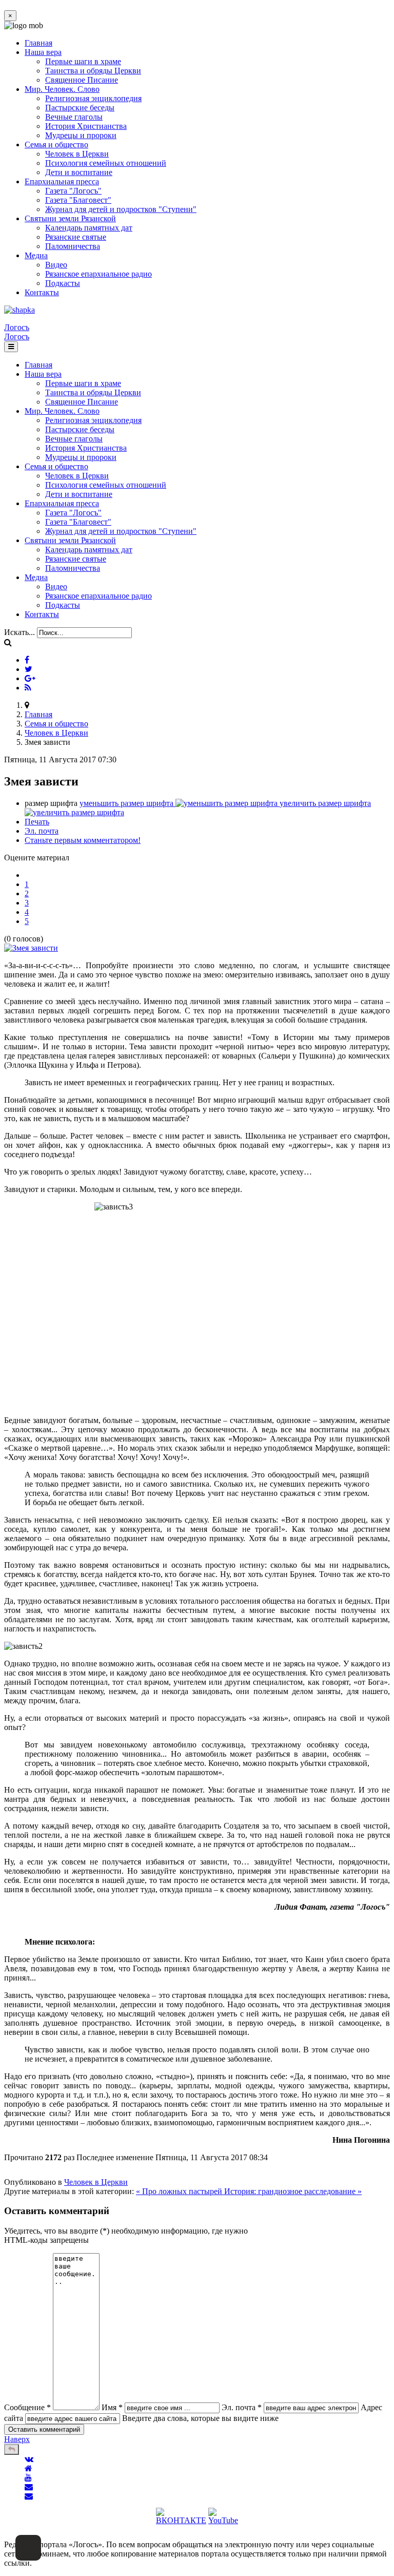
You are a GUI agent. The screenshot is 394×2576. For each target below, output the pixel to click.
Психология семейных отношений (106, 163)
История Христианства (86, 126)
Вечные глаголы (74, 117)
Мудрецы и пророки (81, 135)
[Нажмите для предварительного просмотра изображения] (31, 948)
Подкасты (63, 283)
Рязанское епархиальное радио (98, 274)
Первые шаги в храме (83, 61)
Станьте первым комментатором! (83, 840)
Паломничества (73, 246)
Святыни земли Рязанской (70, 218)
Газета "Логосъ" (73, 191)
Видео (56, 265)
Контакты (42, 292)
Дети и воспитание (79, 172)
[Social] (27, 660)
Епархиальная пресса (62, 181)
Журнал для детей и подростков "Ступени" (121, 209)
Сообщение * (27, 2407)
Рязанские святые (76, 237)
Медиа (36, 255)
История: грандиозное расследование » (293, 2191)
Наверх (17, 2439)
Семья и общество (56, 145)
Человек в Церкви (77, 154)
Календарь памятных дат (89, 228)
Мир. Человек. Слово (62, 89)
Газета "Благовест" (78, 200)
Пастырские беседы (80, 108)
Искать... (19, 632)
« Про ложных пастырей (180, 2191)
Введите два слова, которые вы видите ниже (200, 2418)
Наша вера (43, 52)
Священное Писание (82, 80)
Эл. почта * (242, 2407)
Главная (38, 43)
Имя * (112, 2407)
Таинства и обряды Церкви (93, 71)
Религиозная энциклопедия (93, 98)
